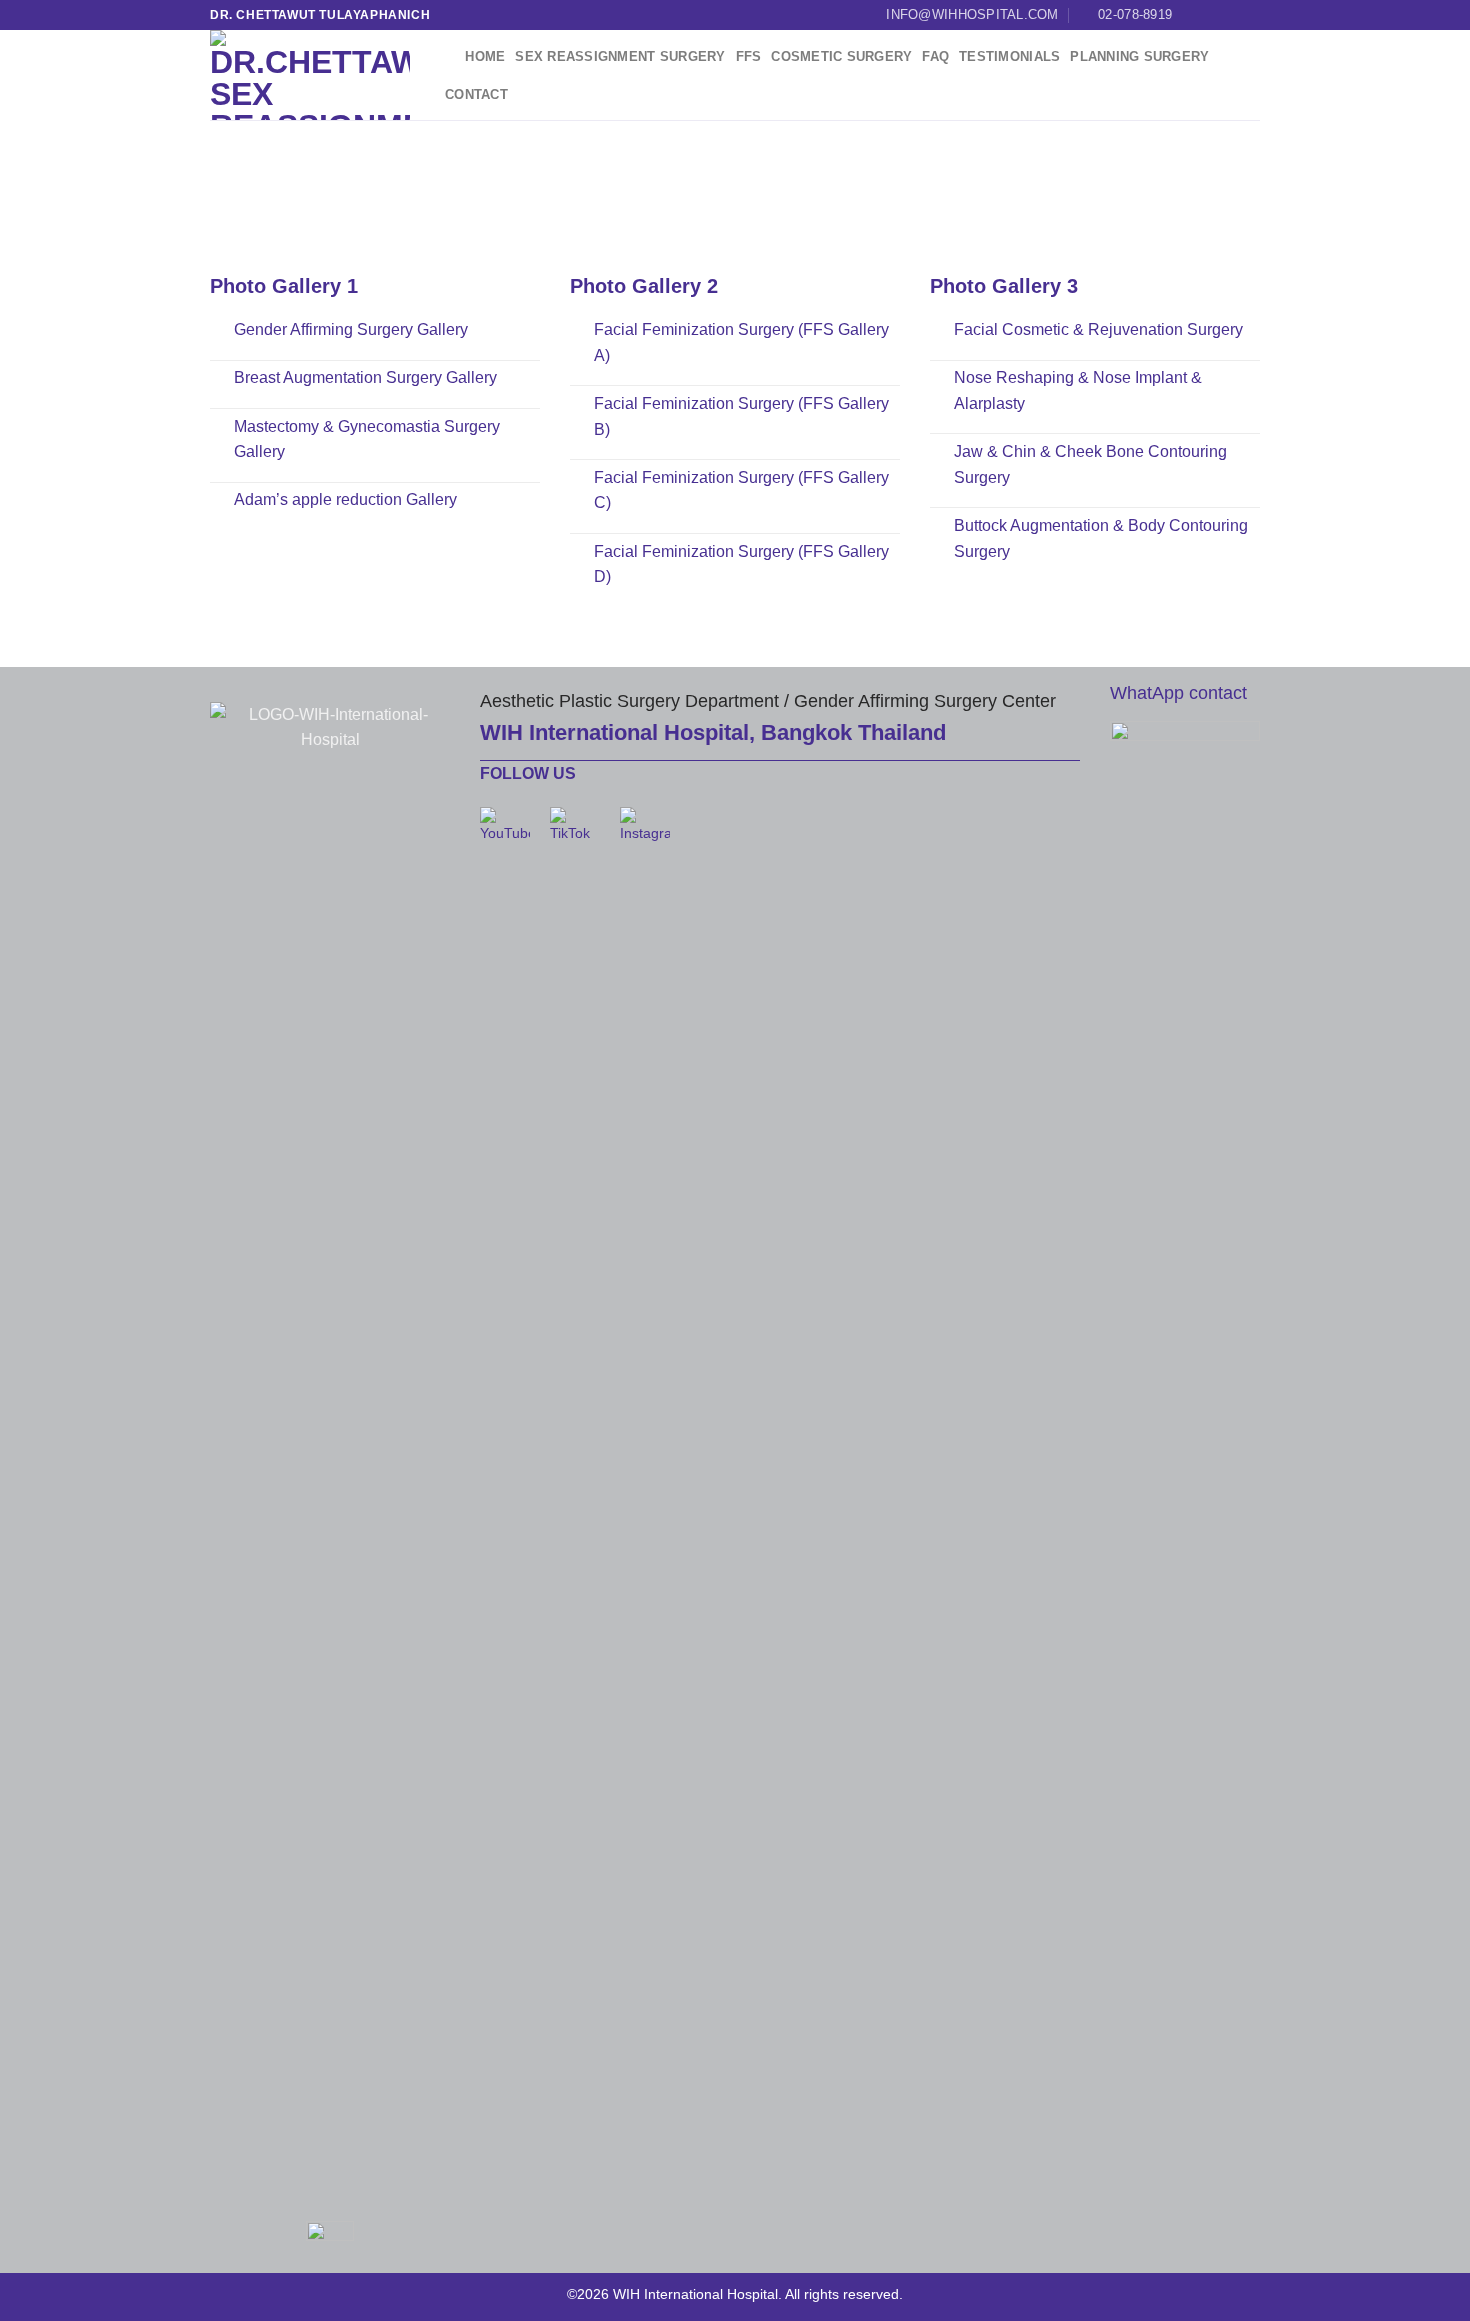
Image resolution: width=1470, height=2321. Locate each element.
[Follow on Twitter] (1231, 15)
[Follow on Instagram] (1212, 15)
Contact (476, 94)
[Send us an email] (1250, 15)
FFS (749, 56)
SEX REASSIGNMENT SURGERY (620, 56)
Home (485, 56)
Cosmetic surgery (841, 56)
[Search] (447, 57)
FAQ (935, 56)
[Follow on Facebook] (1193, 15)
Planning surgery (1139, 56)
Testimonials (1009, 56)
